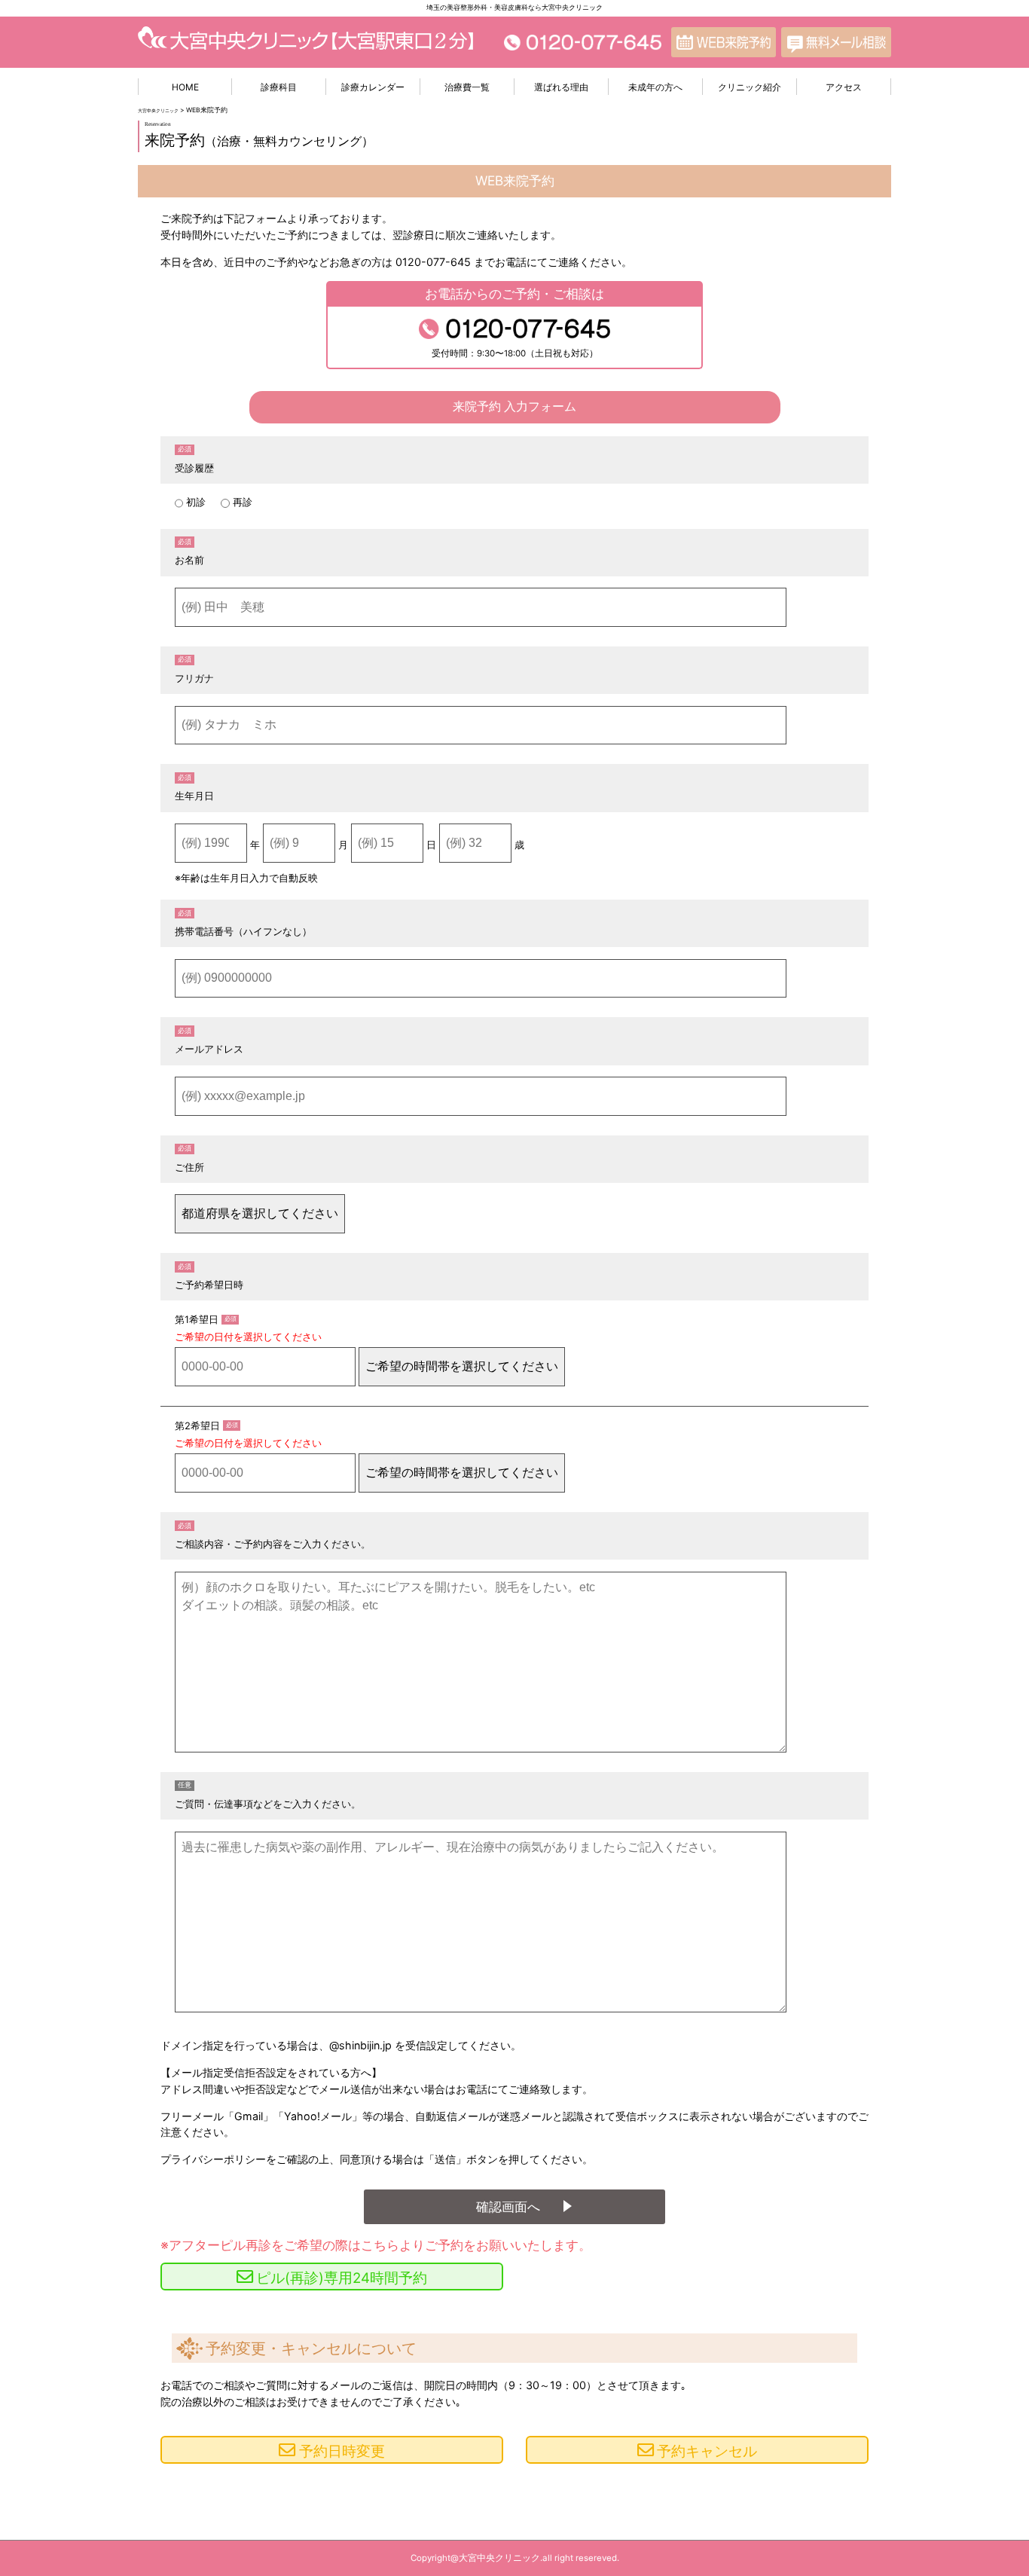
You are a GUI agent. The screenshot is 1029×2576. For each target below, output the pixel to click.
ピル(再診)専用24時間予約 (342, 2278)
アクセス (844, 87)
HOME (185, 87)
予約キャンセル (707, 2451)
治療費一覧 (467, 87)
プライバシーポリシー (213, 2159)
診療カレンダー (373, 87)
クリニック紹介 (750, 87)
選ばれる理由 (561, 87)
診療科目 (279, 87)
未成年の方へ (655, 87)
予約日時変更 (342, 2451)
